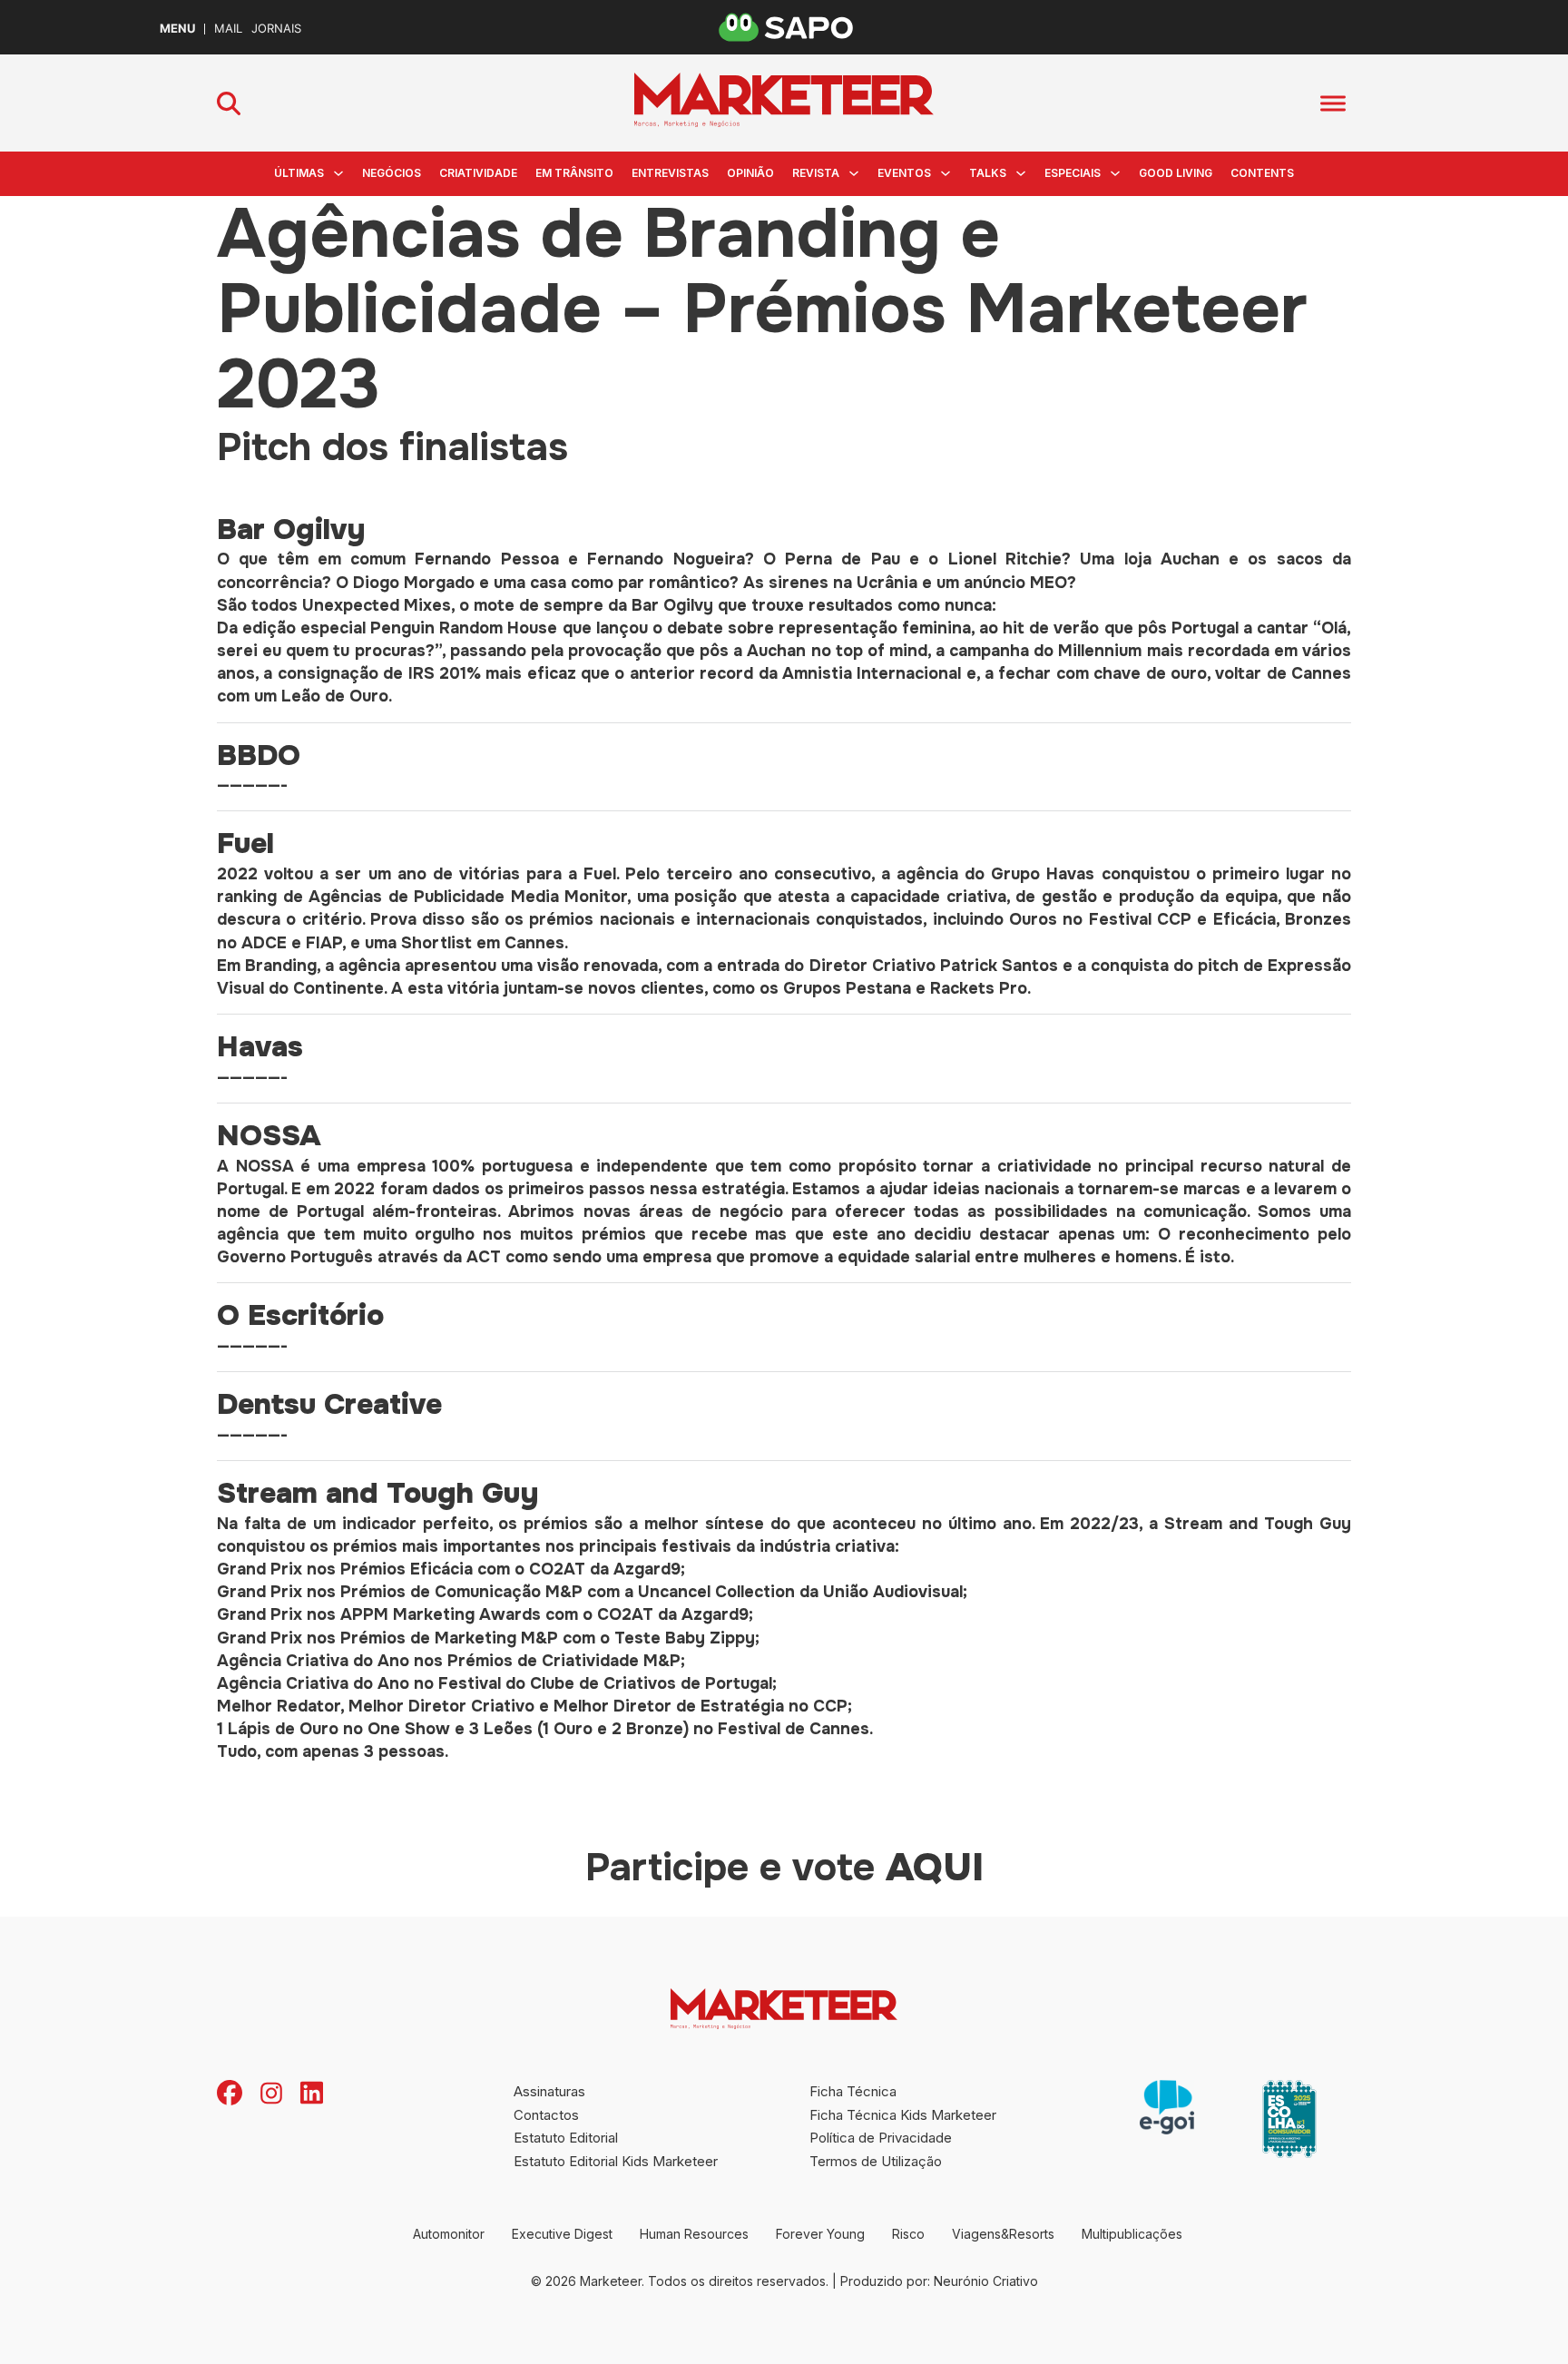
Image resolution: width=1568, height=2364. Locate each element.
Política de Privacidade (881, 2138)
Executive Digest (562, 2234)
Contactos (546, 2115)
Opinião (750, 173)
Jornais (276, 29)
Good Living (1176, 173)
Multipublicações (1132, 2234)
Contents (1262, 173)
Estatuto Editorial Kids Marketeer (616, 2161)
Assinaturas (549, 2091)
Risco (908, 2234)
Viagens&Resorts (1003, 2234)
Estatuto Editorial (566, 2138)
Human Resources (694, 2234)
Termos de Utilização (876, 2161)
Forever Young (820, 2234)
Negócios (392, 173)
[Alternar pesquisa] (229, 103)
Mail (228, 29)
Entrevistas (670, 173)
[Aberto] (1333, 103)
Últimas (299, 173)
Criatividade (478, 173)
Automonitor (449, 2234)
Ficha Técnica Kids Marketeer (903, 2115)
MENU (177, 29)
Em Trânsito (574, 173)
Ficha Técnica (853, 2091)
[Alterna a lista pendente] (338, 173)
